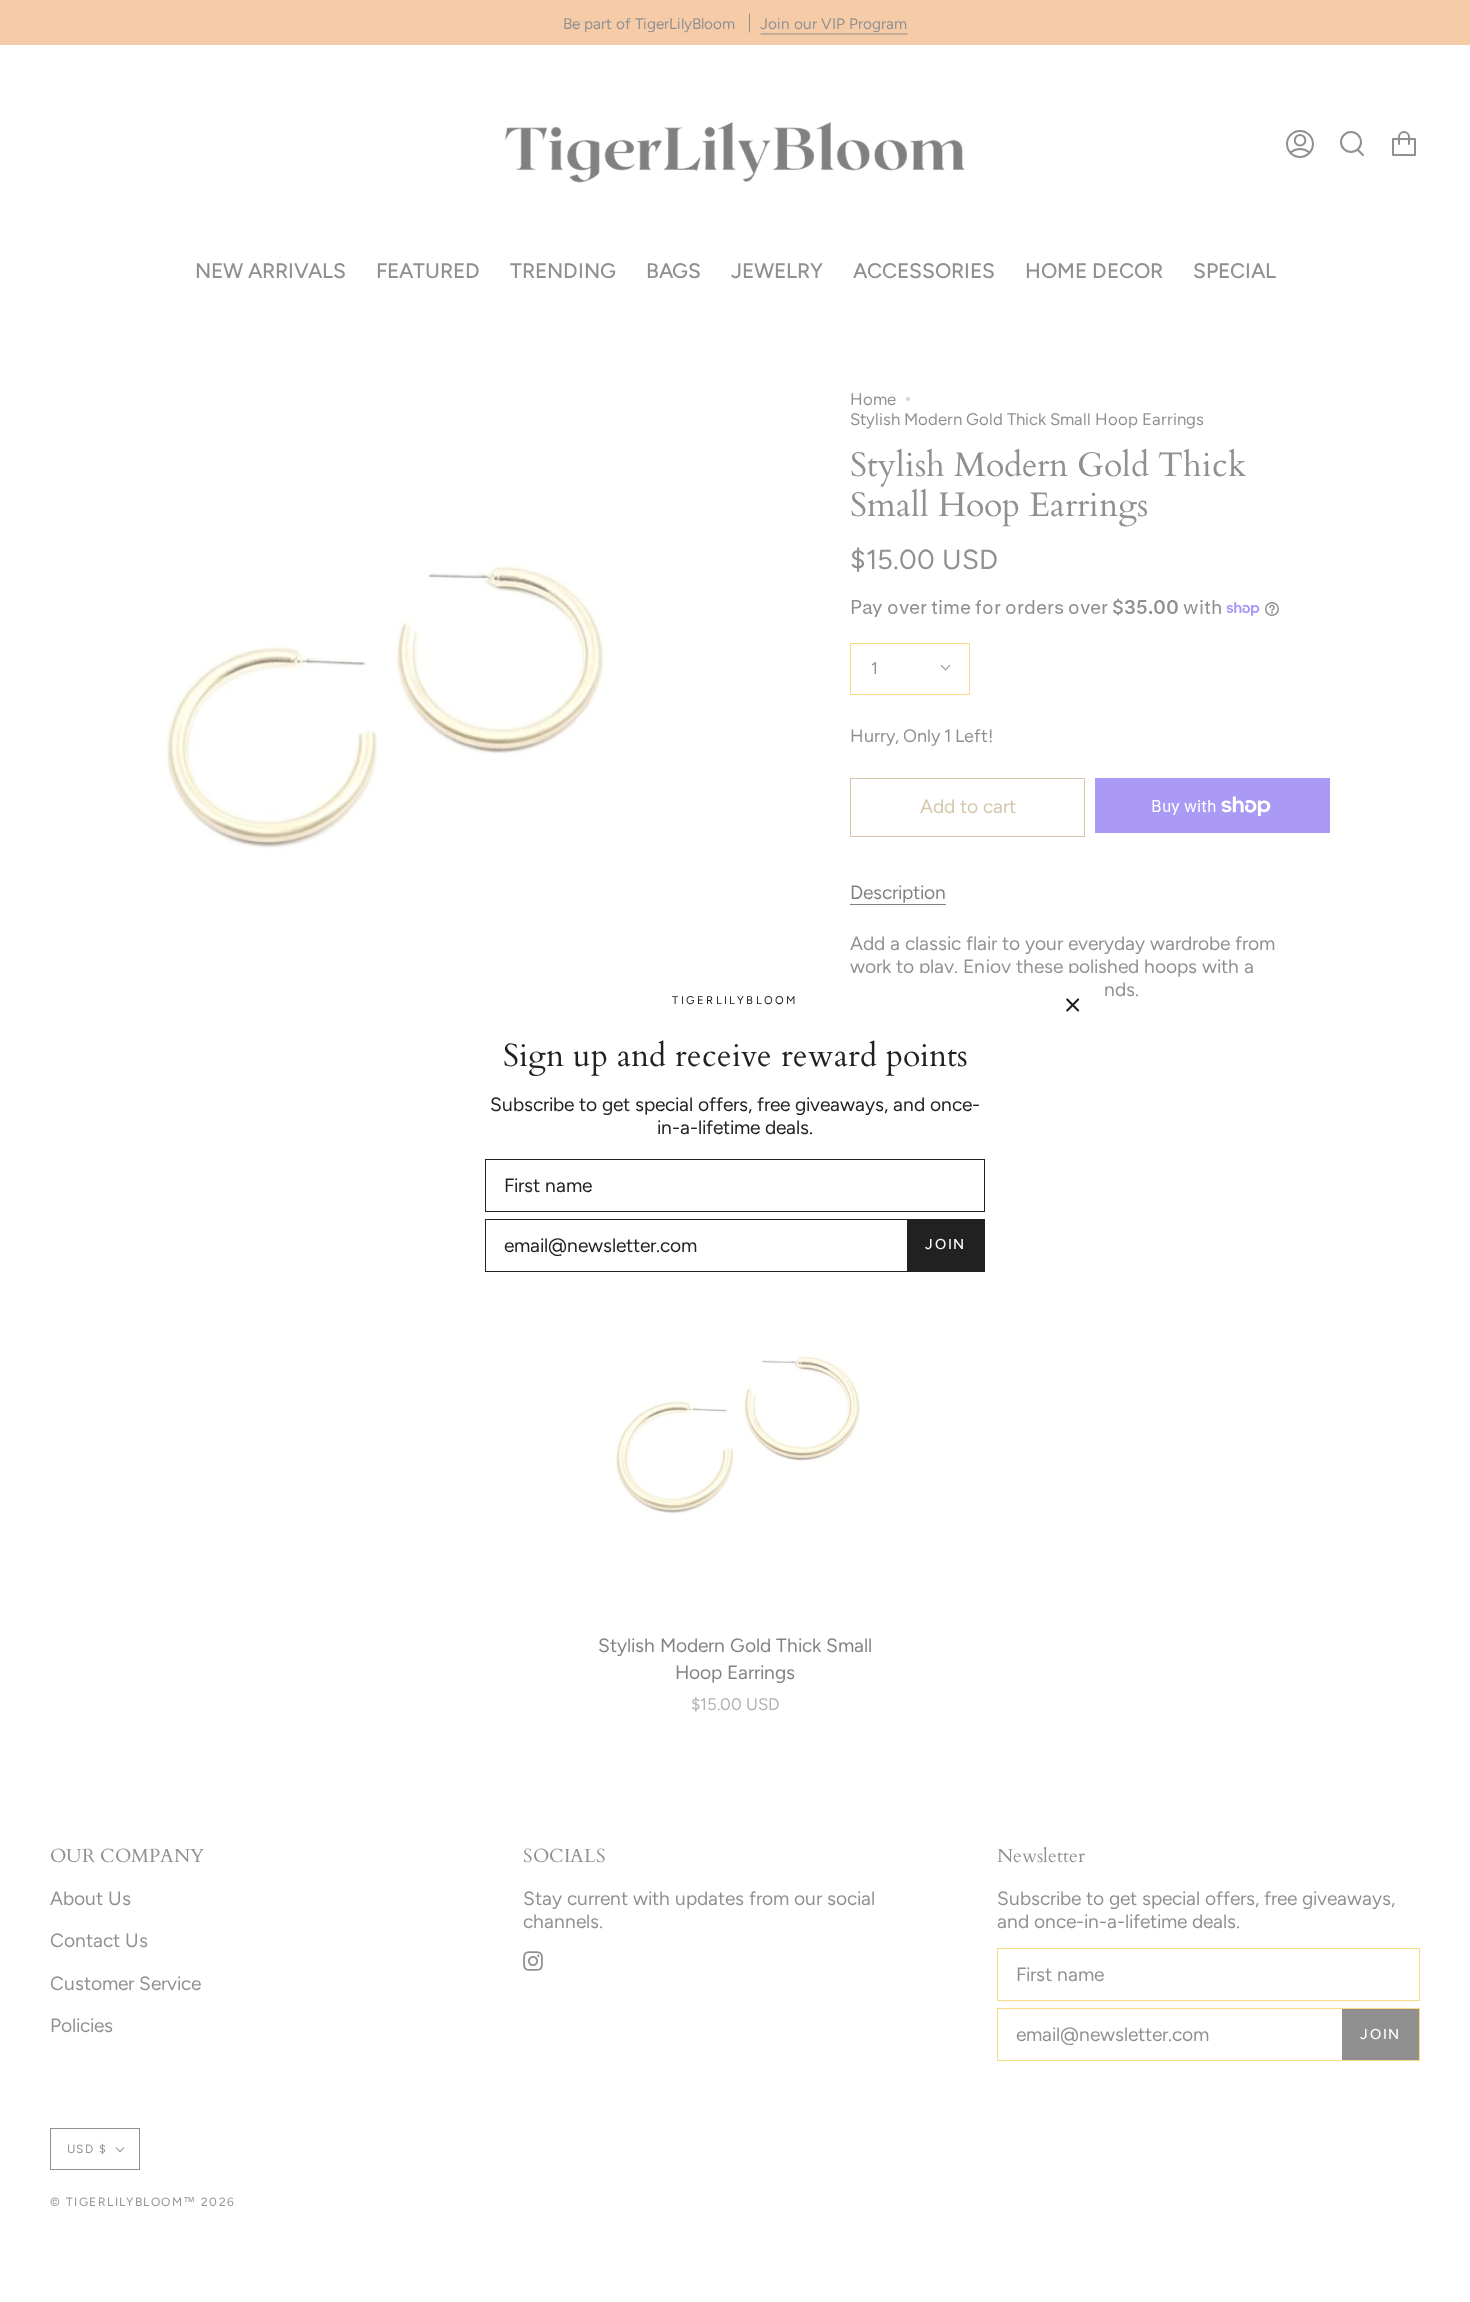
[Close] (1073, 1003)
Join (945, 1244)
